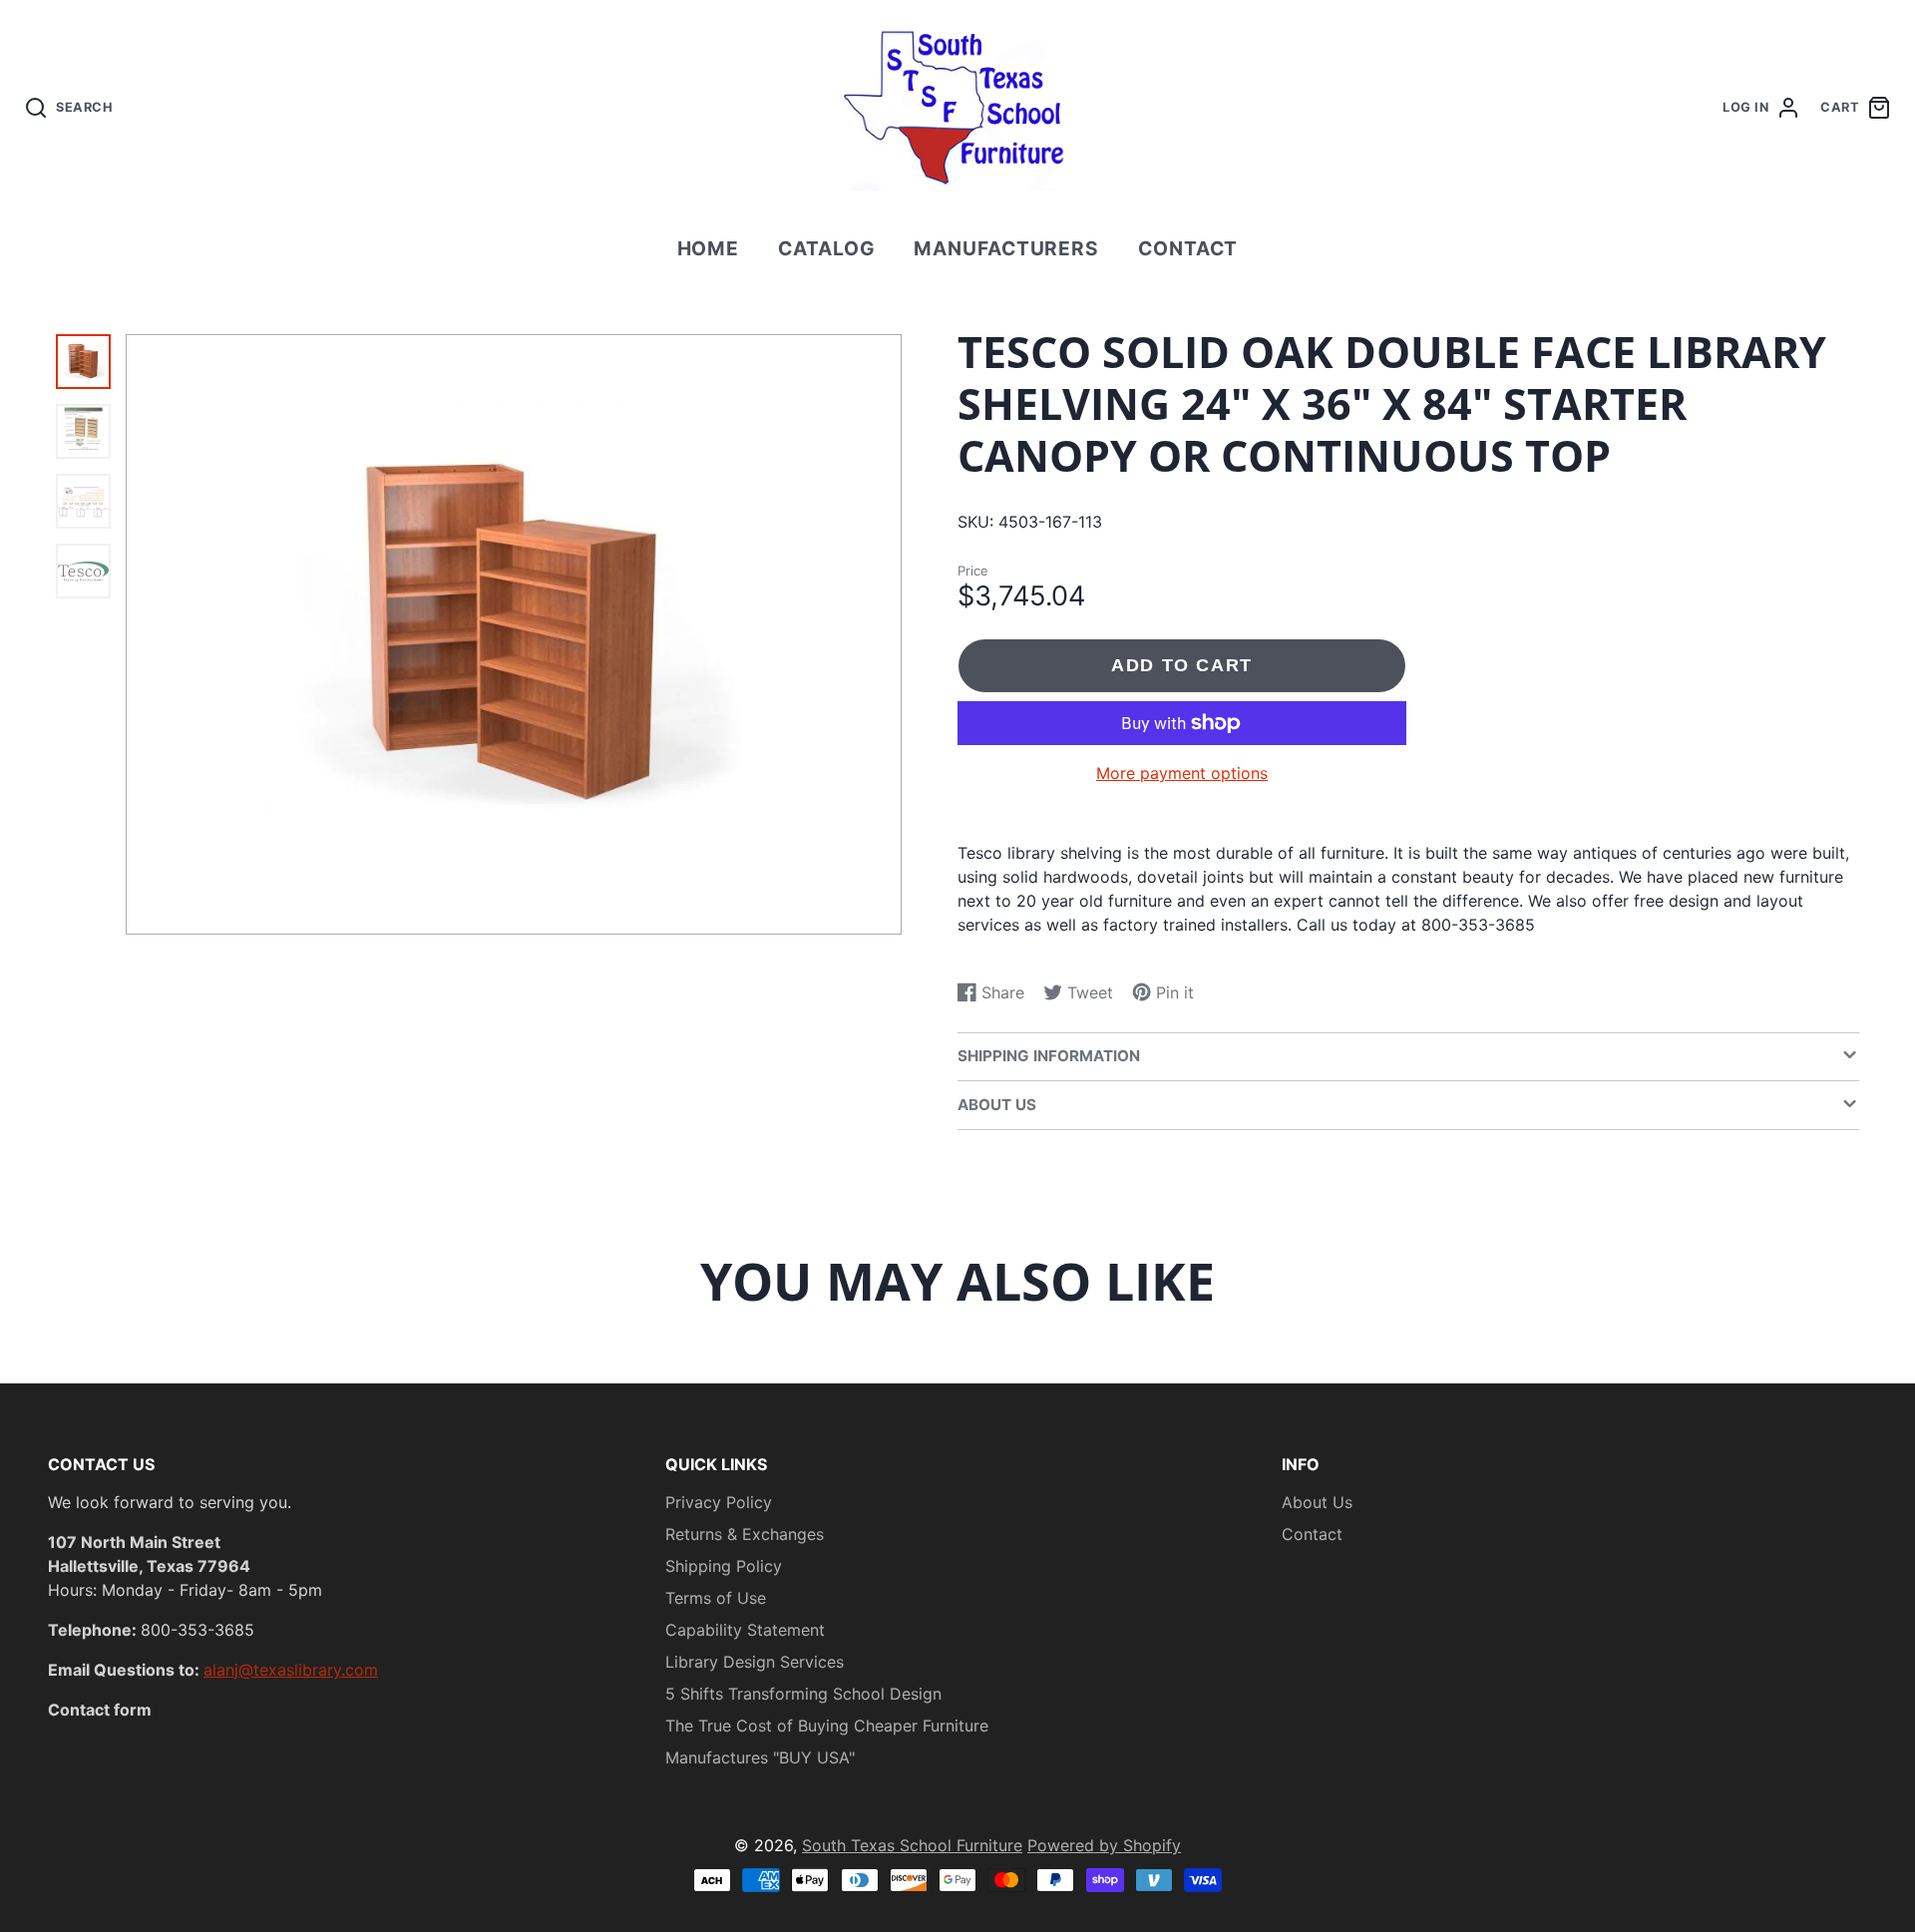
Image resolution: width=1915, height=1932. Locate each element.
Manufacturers (1006, 248)
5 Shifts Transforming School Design (803, 1694)
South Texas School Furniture (912, 1845)
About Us (1317, 1502)
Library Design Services (755, 1662)
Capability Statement (745, 1630)
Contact (1188, 248)
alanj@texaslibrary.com (291, 1670)
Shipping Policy (724, 1566)
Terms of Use (716, 1598)
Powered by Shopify (1104, 1845)
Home (709, 248)
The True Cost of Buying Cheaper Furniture (827, 1726)
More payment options (1182, 773)
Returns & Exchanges (745, 1534)
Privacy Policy (719, 1502)
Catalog (827, 248)
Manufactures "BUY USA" (760, 1757)
